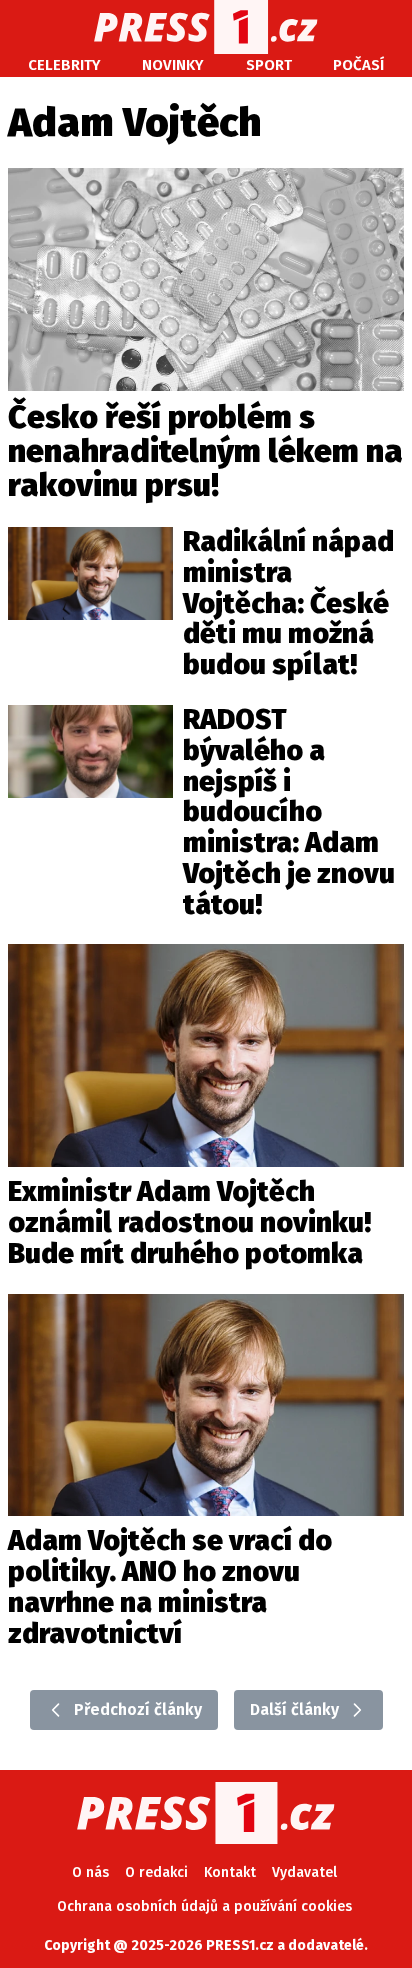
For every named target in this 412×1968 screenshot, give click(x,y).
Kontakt (230, 1872)
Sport (269, 65)
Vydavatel (304, 1872)
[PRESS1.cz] (206, 27)
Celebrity (64, 65)
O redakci (156, 1872)
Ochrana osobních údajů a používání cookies (204, 1906)
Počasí (358, 65)
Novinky (173, 65)
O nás (90, 1872)
